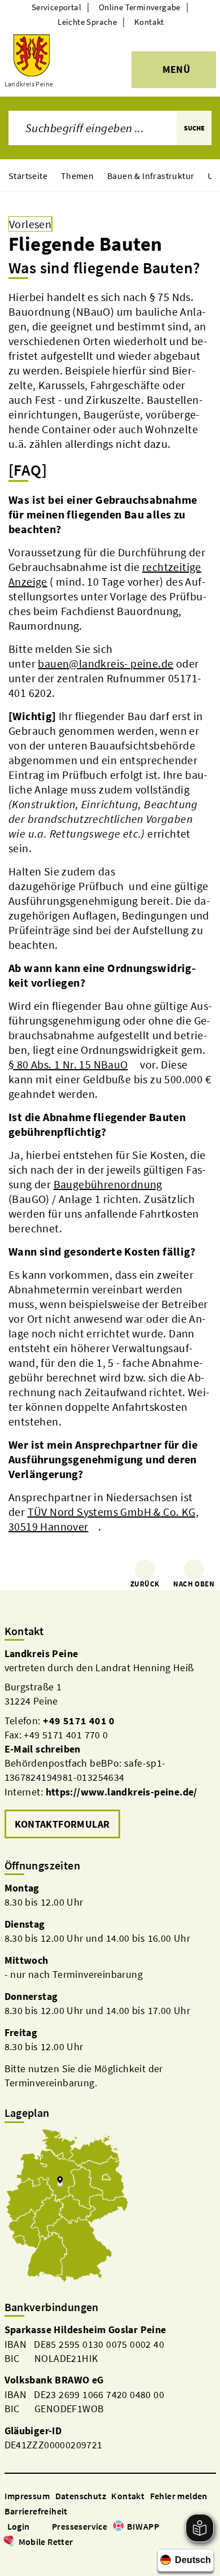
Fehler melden (179, 2496)
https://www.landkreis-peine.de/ (122, 1792)
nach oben (194, 1584)
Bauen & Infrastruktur (151, 176)
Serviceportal (56, 7)
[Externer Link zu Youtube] (37, 2558)
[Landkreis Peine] (110, 1744)
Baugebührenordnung (108, 1184)
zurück (145, 1584)
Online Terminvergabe (140, 7)
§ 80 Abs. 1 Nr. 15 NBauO (68, 1064)
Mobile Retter (46, 2542)
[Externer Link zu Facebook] (10, 2558)
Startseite (28, 176)
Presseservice (80, 2526)
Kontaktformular (62, 1824)
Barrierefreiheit (36, 2511)
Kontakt (149, 22)
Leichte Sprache (87, 22)
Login (19, 2526)
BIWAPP (143, 2526)
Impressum (27, 2496)
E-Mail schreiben (43, 1749)
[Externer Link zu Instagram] (24, 2558)
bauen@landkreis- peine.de (105, 663)
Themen (77, 176)
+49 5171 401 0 (79, 1721)
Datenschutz (81, 2496)
